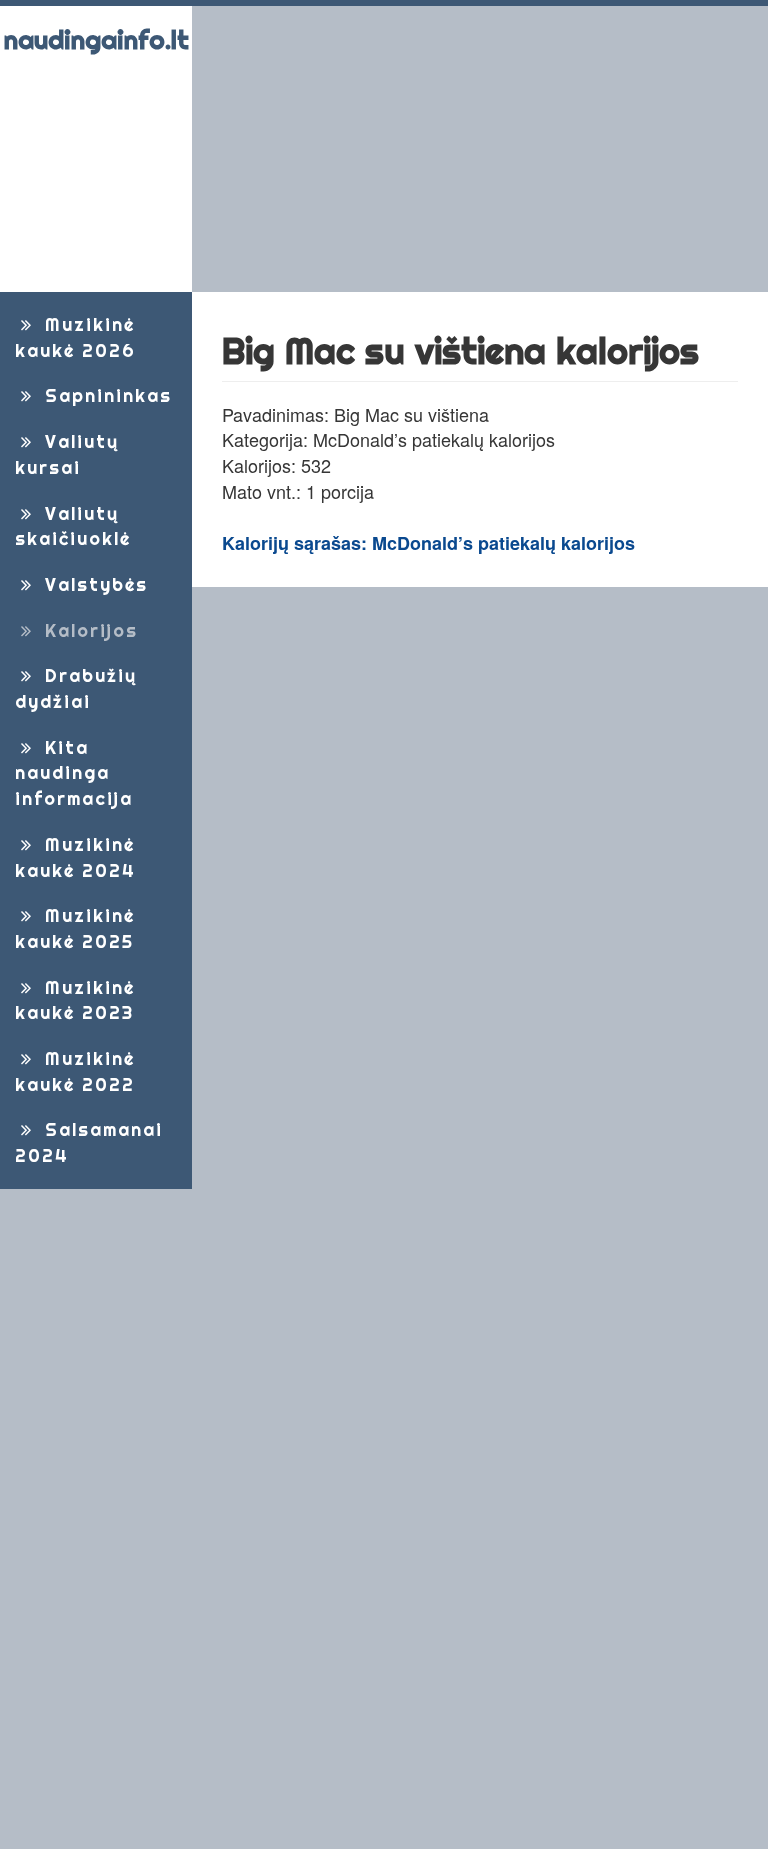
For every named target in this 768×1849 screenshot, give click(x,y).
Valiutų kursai (67, 454)
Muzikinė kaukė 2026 (75, 337)
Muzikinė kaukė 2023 (75, 1000)
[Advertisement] (480, 149)
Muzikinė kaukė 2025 (75, 928)
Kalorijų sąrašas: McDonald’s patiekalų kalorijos (428, 543)
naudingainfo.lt (96, 39)
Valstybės (93, 584)
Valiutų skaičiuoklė (73, 526)
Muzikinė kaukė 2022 (75, 1071)
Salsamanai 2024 (89, 1142)
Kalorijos (88, 630)
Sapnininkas (105, 395)
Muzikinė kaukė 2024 (75, 857)
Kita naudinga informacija (74, 773)
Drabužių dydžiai (76, 688)
